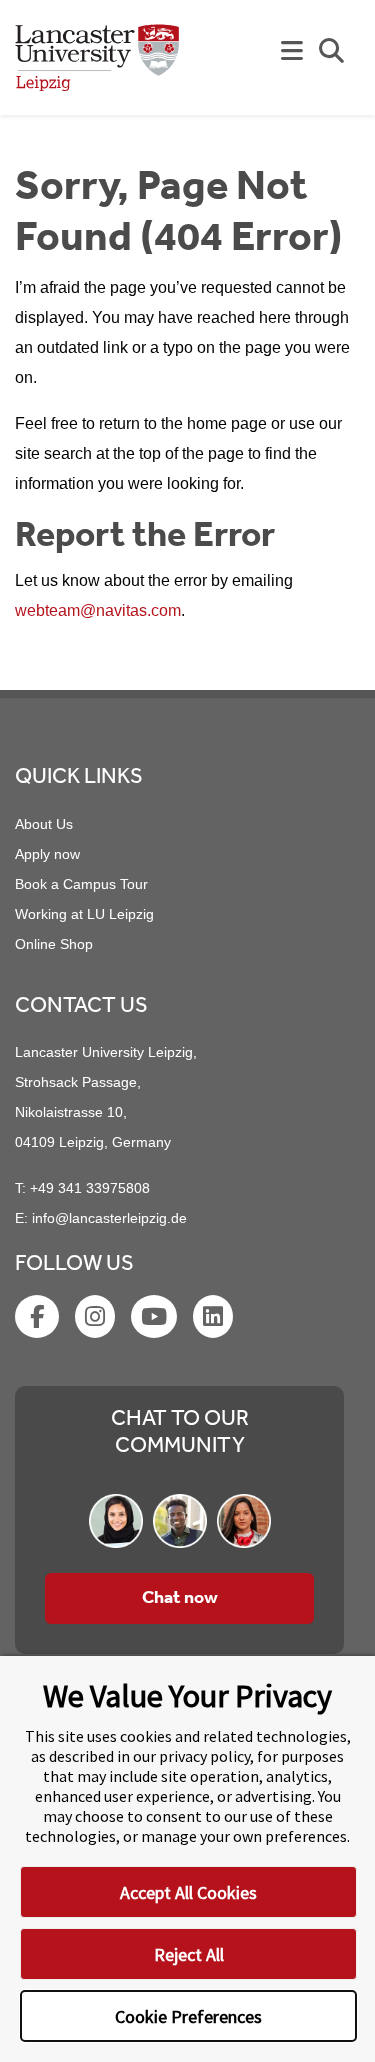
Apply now (47, 854)
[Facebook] (39, 1320)
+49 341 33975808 (90, 1188)
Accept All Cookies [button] (188, 1892)
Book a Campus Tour (81, 884)
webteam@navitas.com (98, 610)
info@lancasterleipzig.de (109, 1218)
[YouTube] (156, 1320)
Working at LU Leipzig (84, 914)
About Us (44, 824)
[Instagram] (97, 1320)
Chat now (180, 1598)
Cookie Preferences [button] (188, 2016)
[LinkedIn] (215, 1320)
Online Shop (54, 944)
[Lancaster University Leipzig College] (97, 65)
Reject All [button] (189, 1954)
